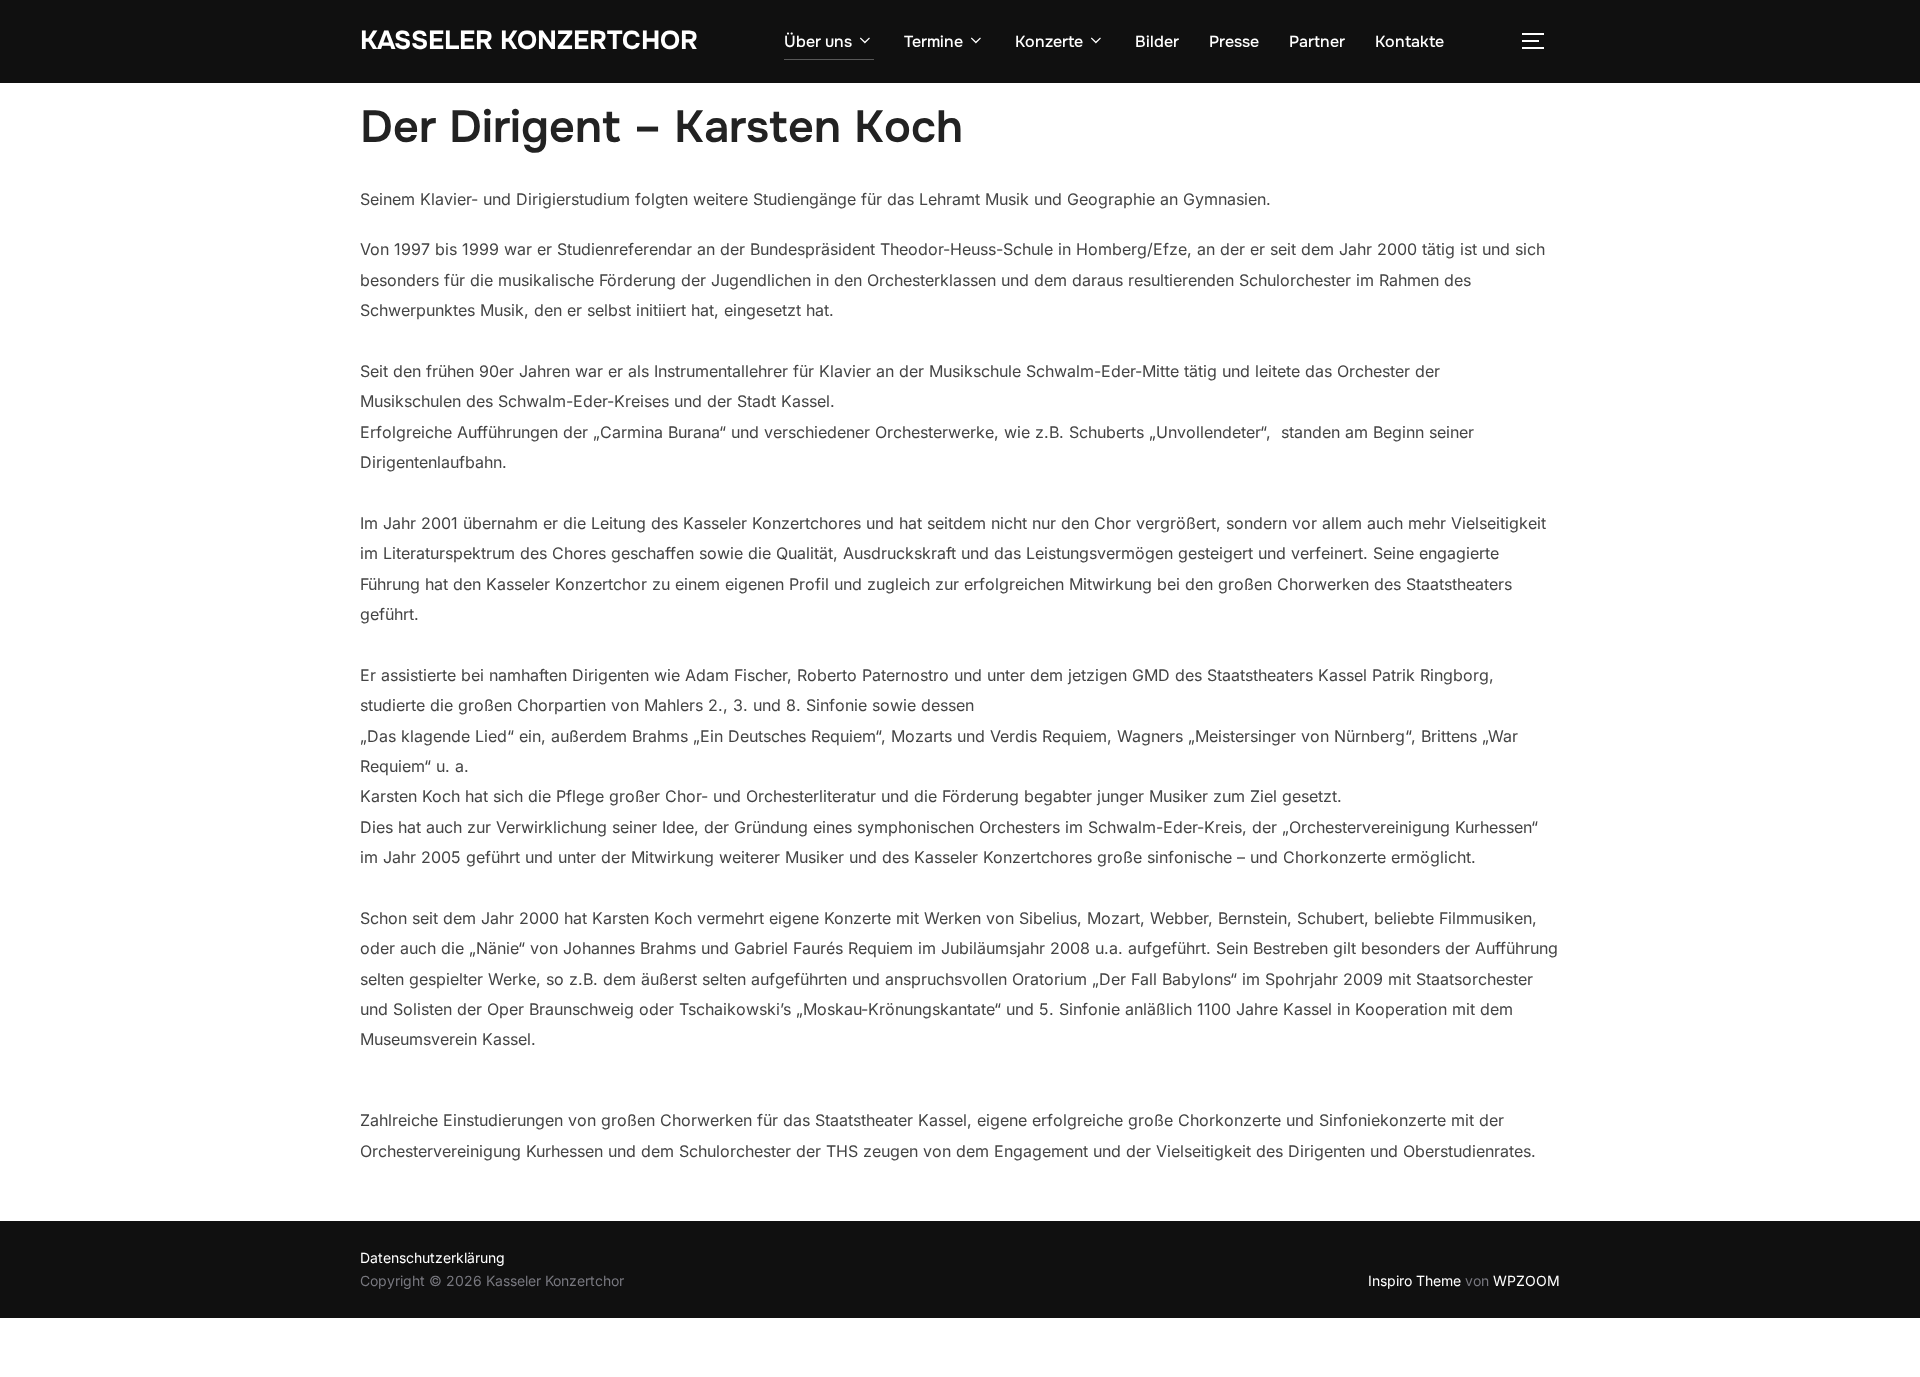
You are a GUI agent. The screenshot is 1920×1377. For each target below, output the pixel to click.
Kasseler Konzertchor (529, 40)
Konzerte (1049, 41)
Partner (1317, 41)
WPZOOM (1526, 1280)
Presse (1234, 41)
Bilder (1157, 41)
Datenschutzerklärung (432, 1257)
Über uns (818, 41)
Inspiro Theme (1414, 1280)
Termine (933, 41)
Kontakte (1409, 41)
